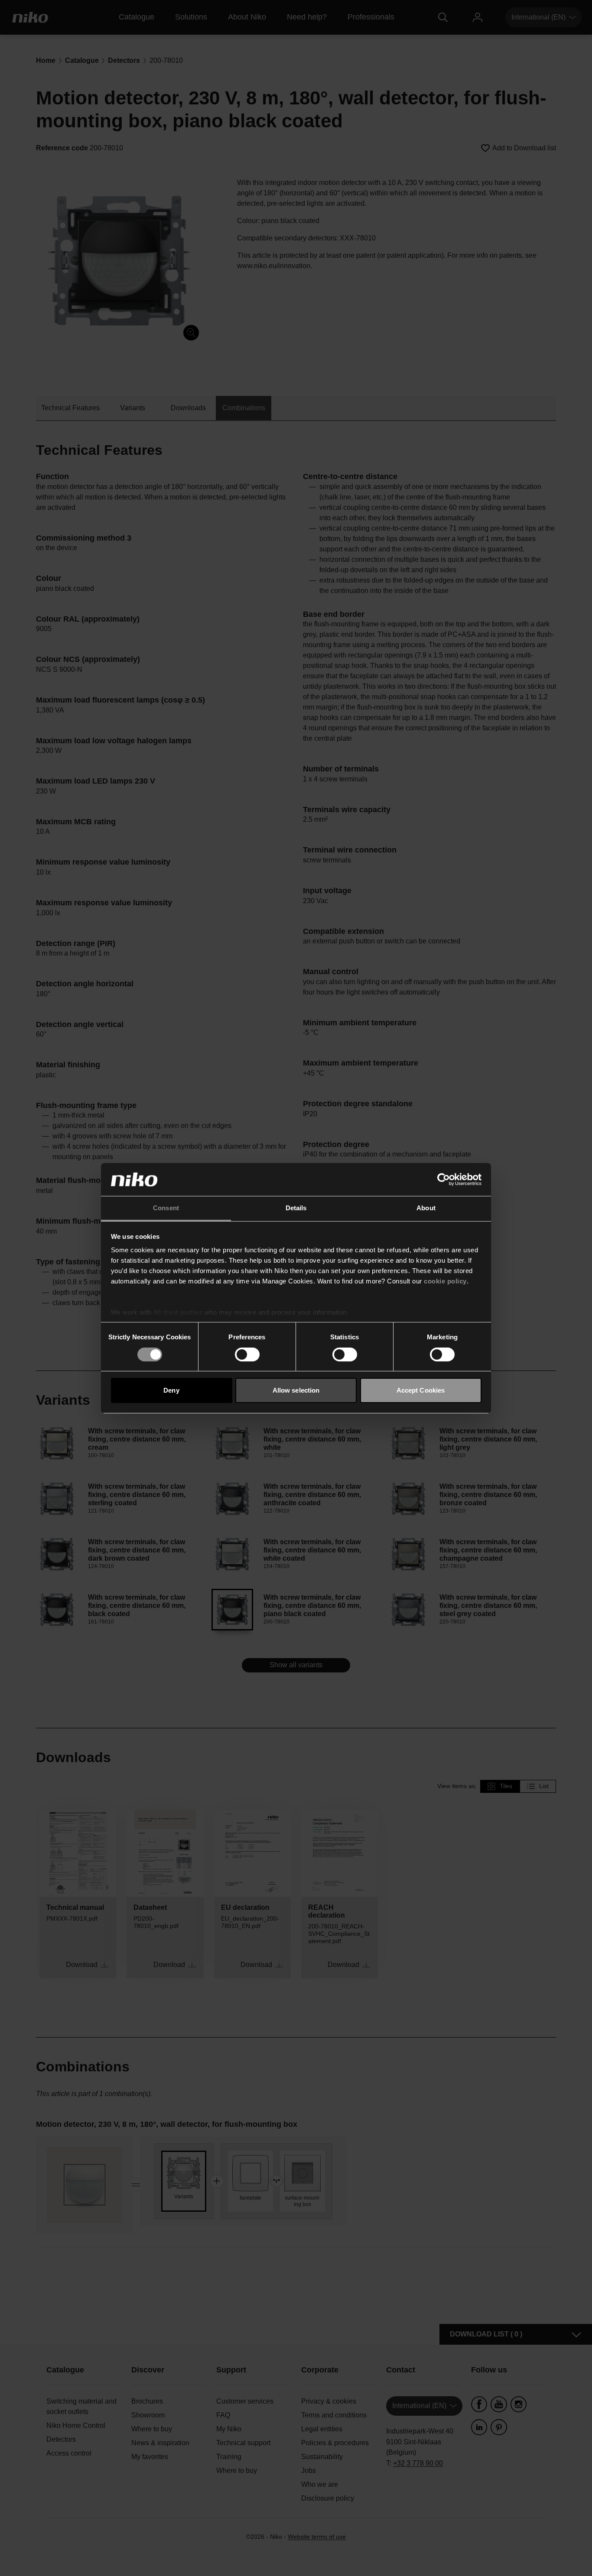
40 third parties (178, 1312)
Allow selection (296, 1390)
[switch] (247, 1354)
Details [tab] (296, 1208)
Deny (171, 1390)
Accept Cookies (421, 1390)
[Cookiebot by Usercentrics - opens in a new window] (444, 1179)
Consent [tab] (166, 1208)
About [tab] (426, 1208)
